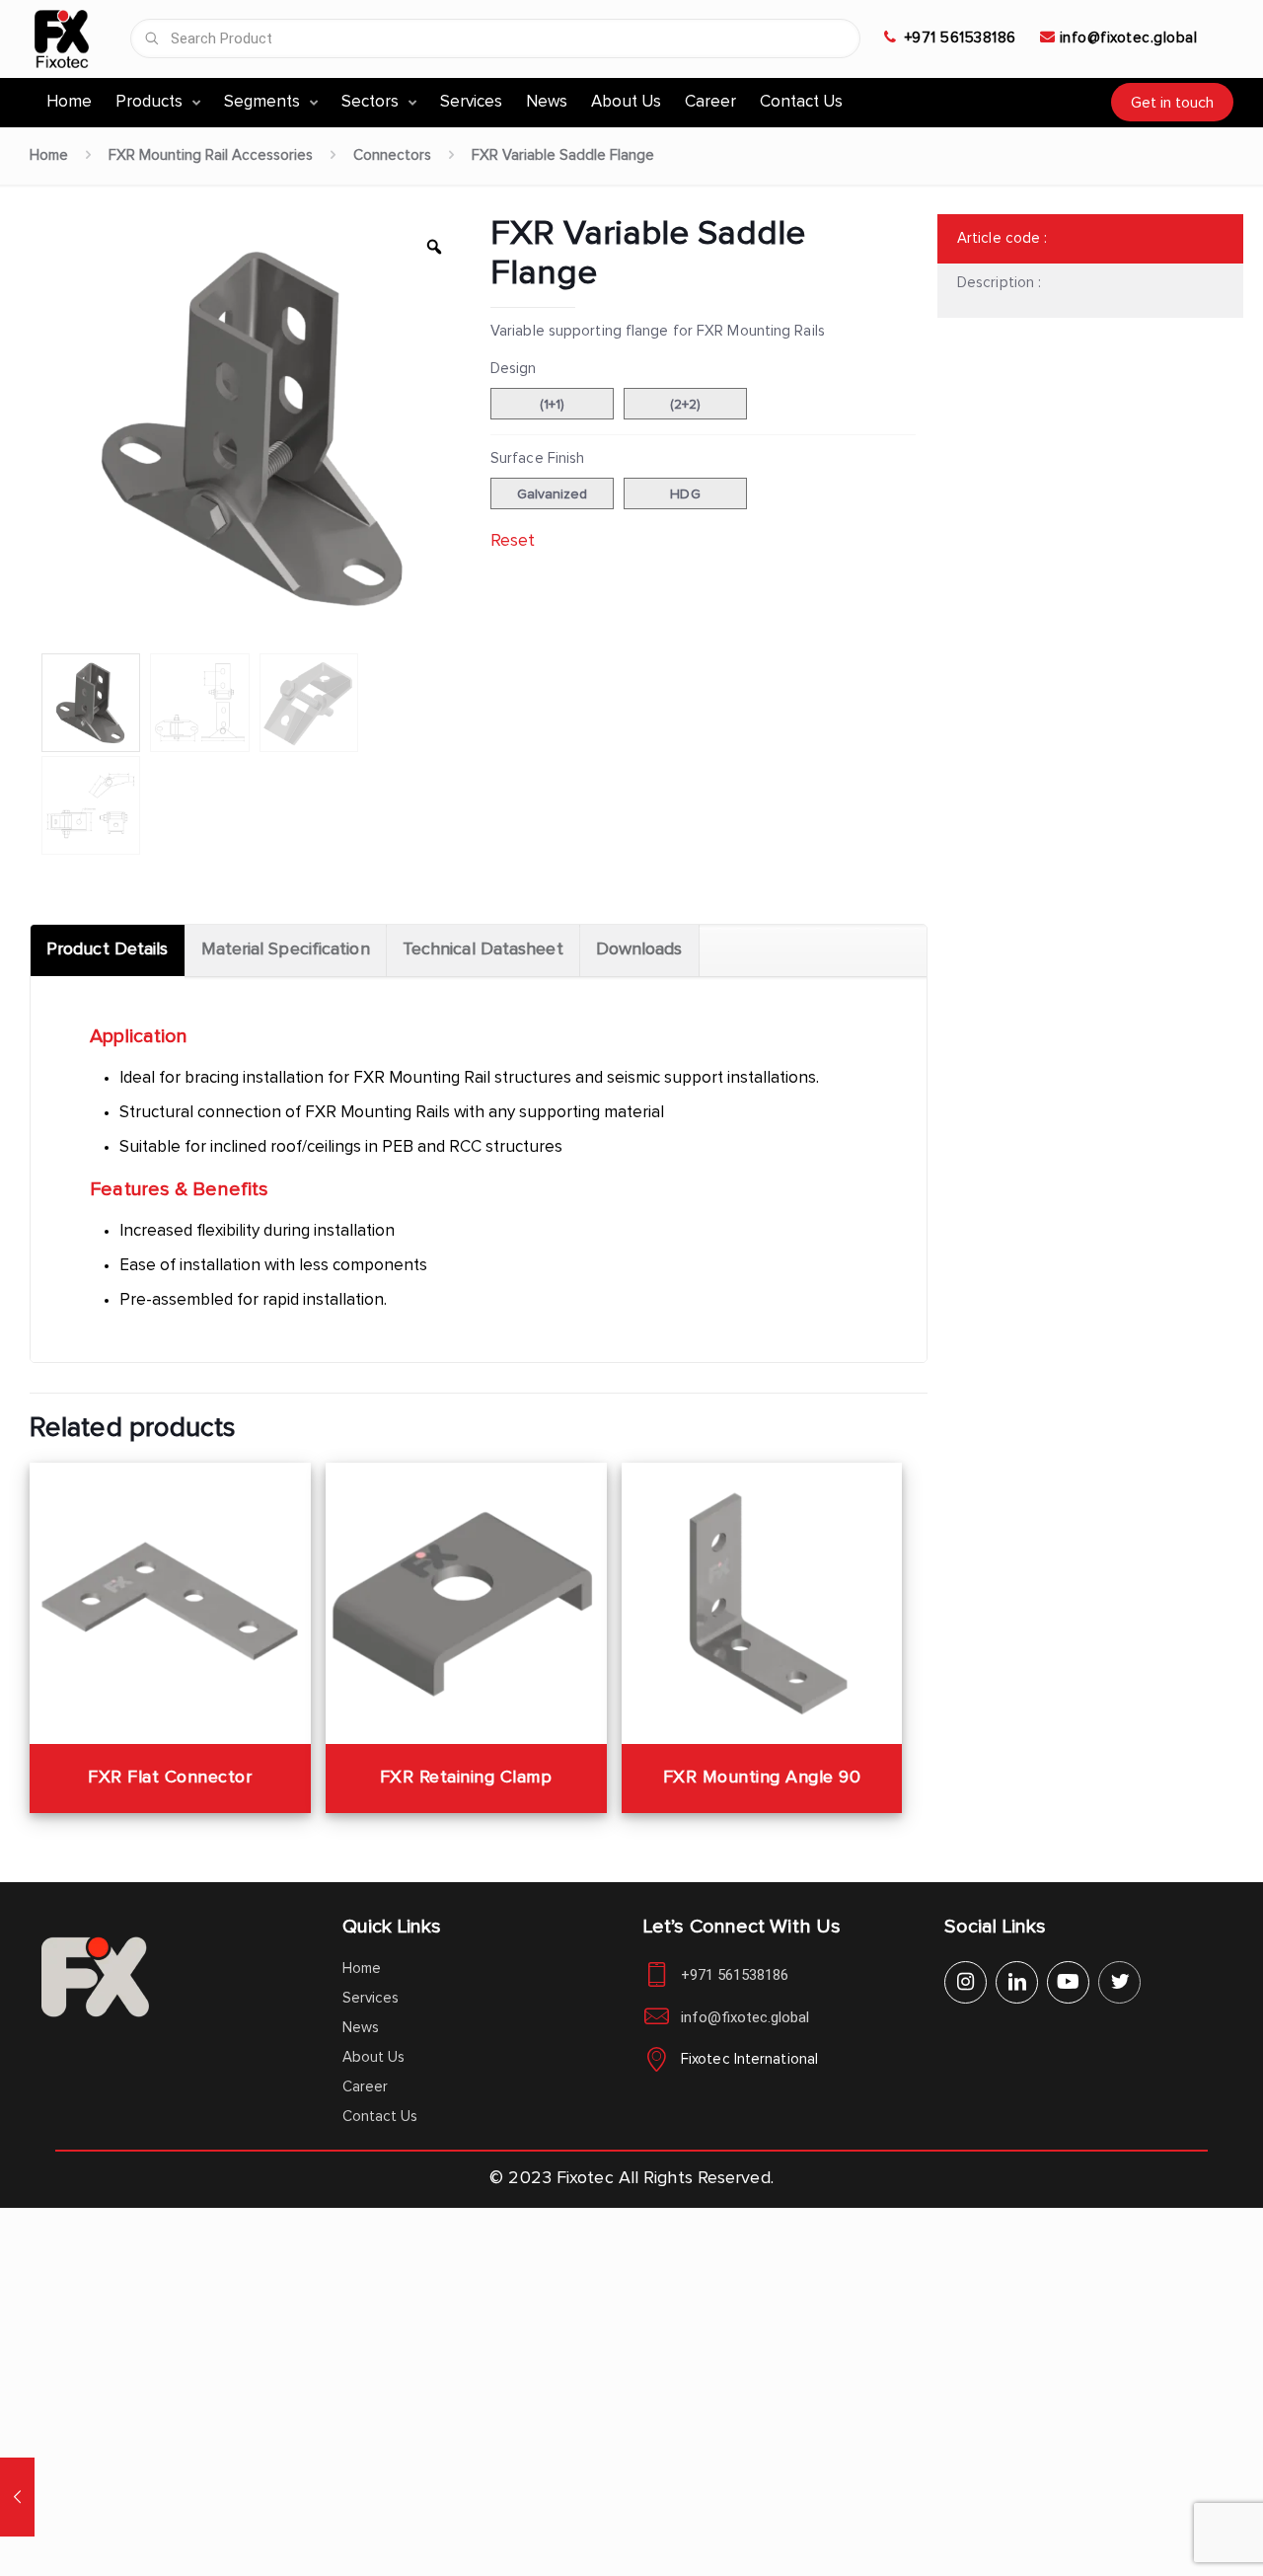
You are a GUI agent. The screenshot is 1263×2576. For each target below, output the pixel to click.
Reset (513, 541)
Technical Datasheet (483, 949)
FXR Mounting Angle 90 (762, 1778)
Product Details (108, 949)
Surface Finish (537, 458)
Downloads (639, 949)
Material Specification (286, 949)
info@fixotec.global (1129, 38)
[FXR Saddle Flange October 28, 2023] (17, 2497)
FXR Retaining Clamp (466, 1778)
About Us (373, 2057)
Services (371, 1998)
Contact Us (380, 2117)
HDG (685, 494)
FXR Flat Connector (170, 1778)
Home (49, 155)
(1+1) (553, 405)
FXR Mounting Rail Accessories (211, 155)
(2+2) (686, 405)
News (361, 2028)
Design (514, 369)
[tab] (108, 950)
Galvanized (553, 494)
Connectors (392, 155)
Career (365, 2087)
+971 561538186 (961, 38)
